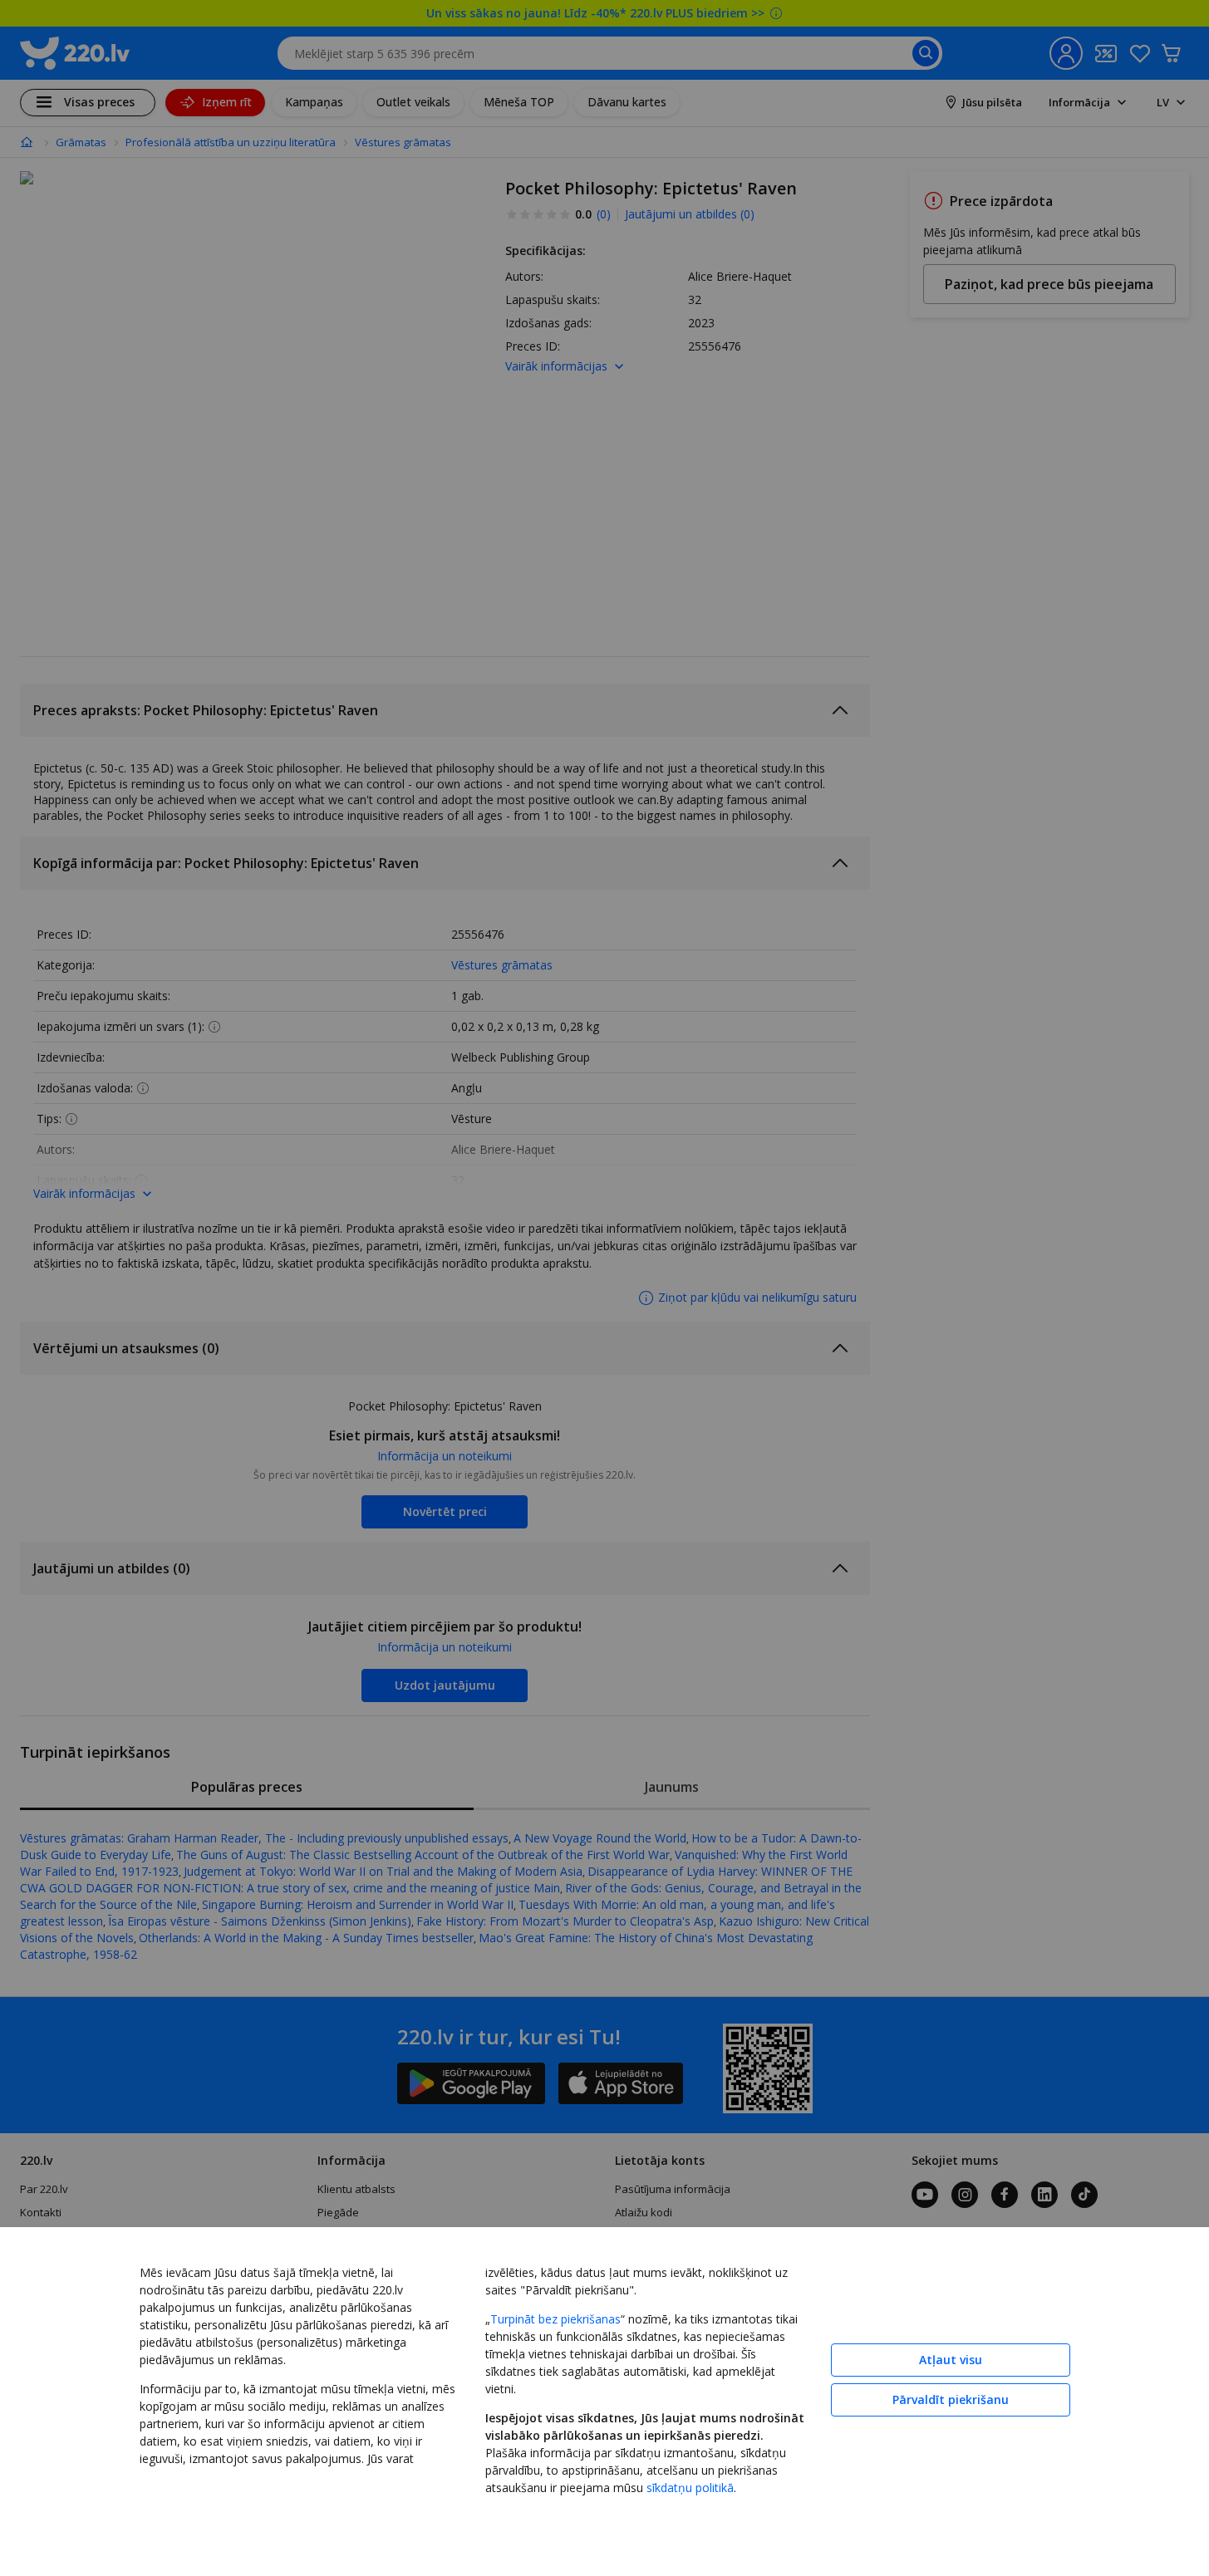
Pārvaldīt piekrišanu (951, 2399)
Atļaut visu (951, 2360)
